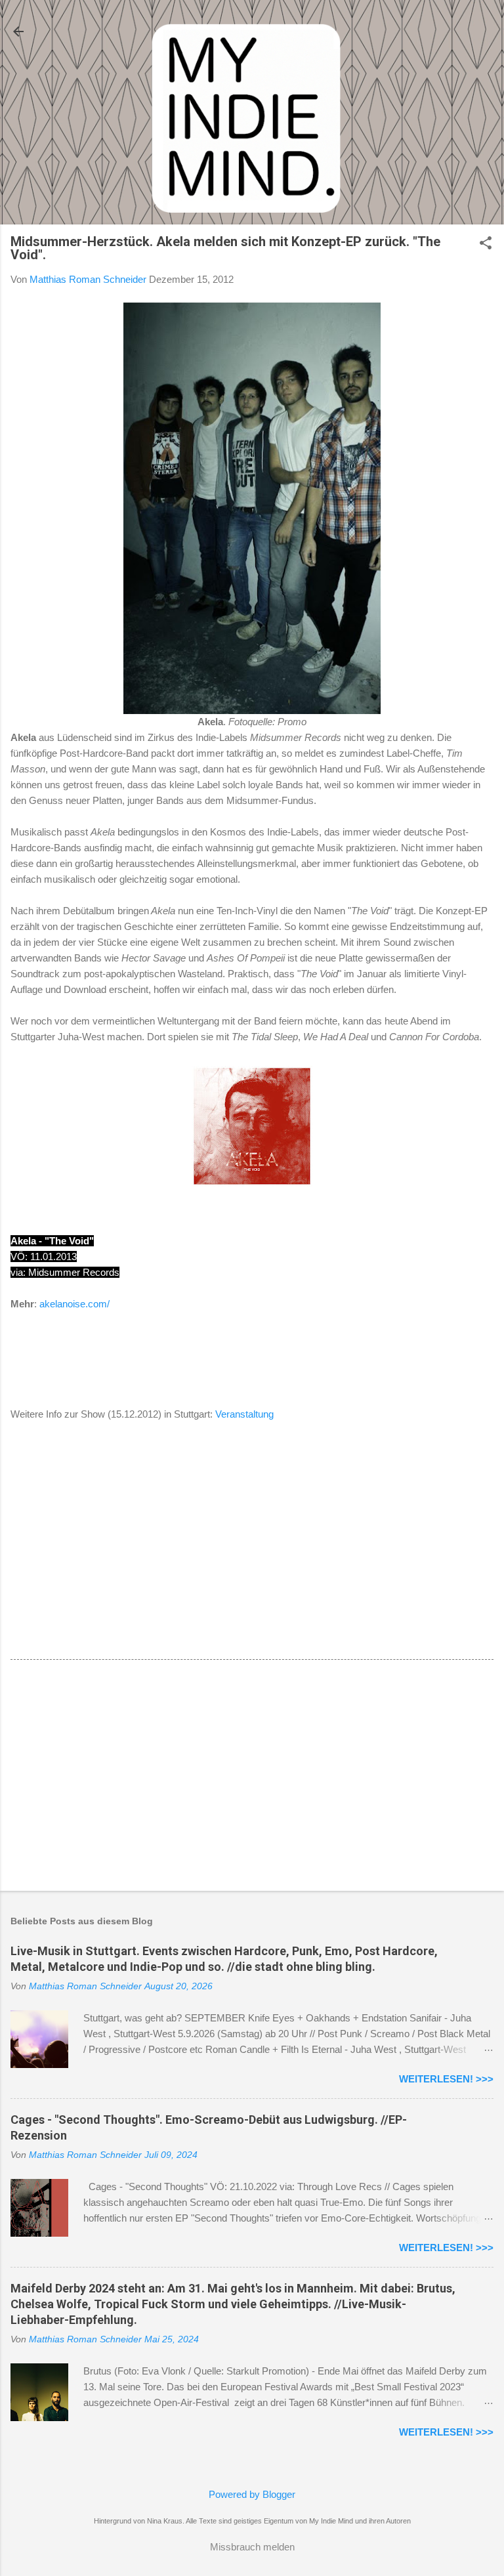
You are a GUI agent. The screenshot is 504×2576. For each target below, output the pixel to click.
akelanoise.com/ (74, 1304)
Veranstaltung (244, 1414)
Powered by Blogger (252, 2494)
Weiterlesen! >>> (446, 2079)
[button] (486, 244)
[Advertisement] (252, 1778)
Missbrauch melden (252, 2547)
